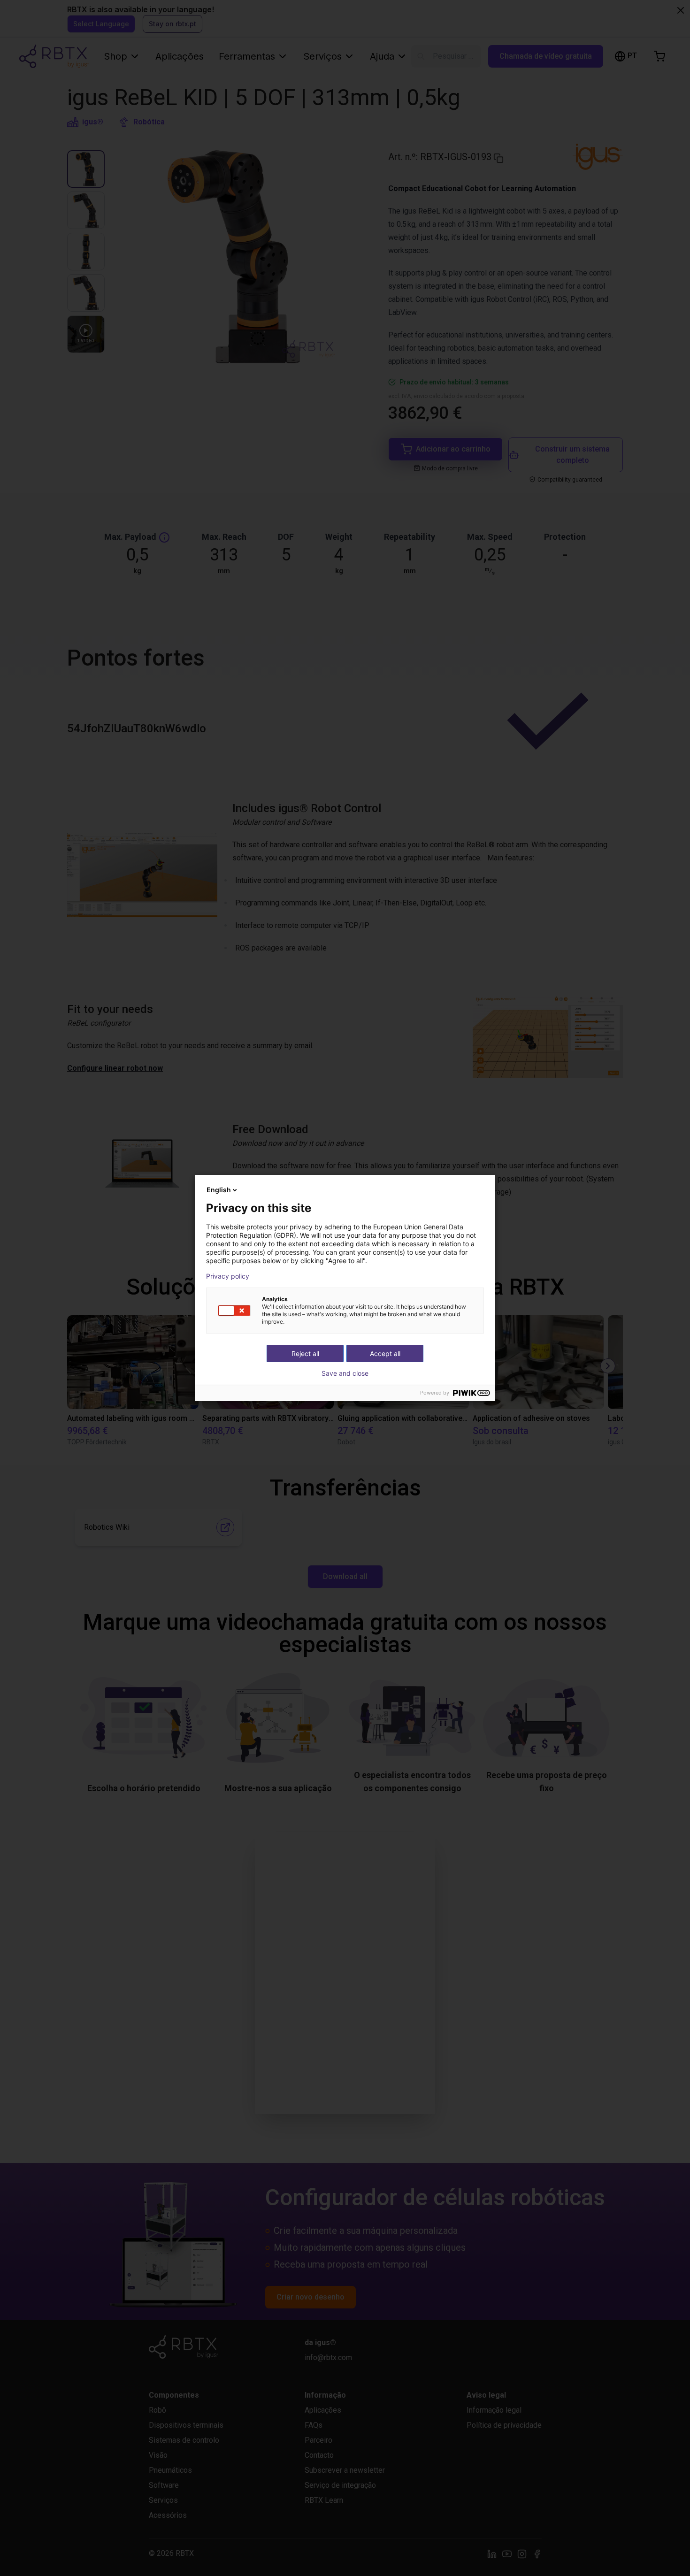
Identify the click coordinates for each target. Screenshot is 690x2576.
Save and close (345, 1373)
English (219, 1190)
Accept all (385, 1353)
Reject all (305, 1353)
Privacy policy (228, 1276)
